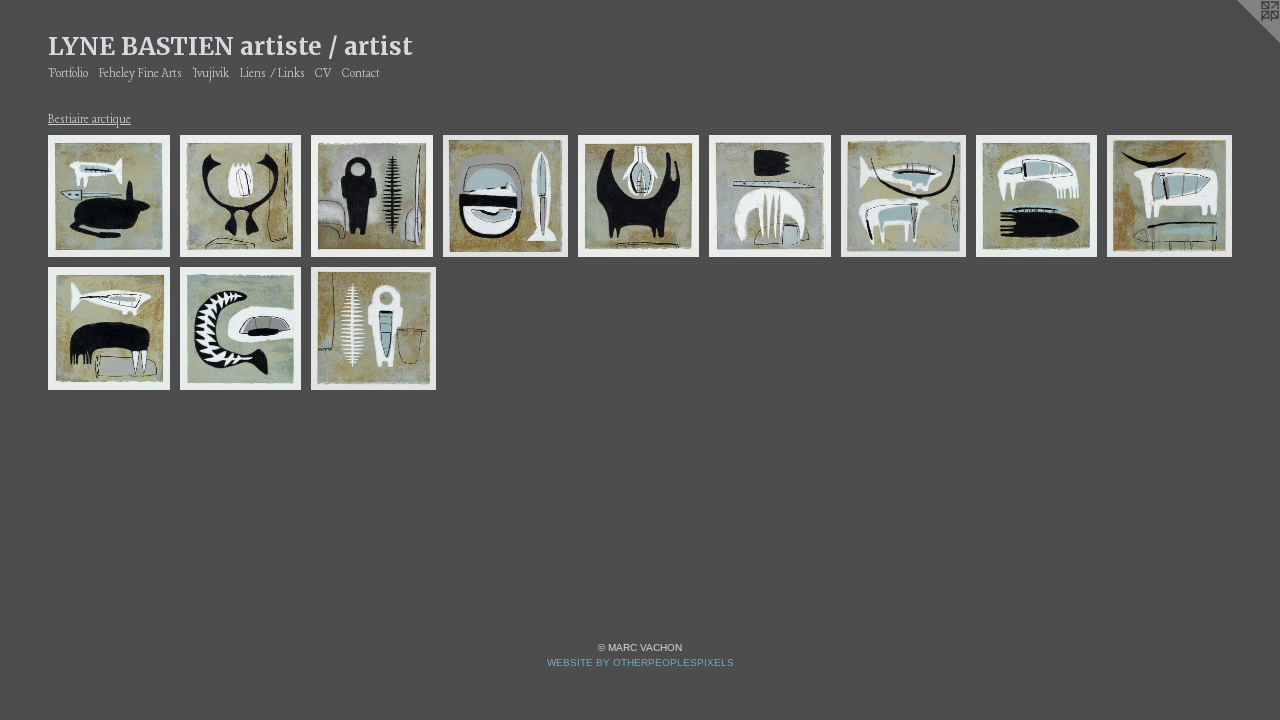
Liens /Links (272, 74)
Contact (361, 74)
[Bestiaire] (505, 196)
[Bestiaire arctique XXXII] (770, 196)
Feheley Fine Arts (140, 74)
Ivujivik (210, 74)
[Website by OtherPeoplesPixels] (1240, 40)
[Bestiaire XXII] (241, 196)
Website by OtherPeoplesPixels (640, 662)
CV (323, 74)
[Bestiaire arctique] (109, 196)
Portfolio (68, 74)
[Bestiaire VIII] (372, 196)
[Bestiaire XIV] (639, 196)
